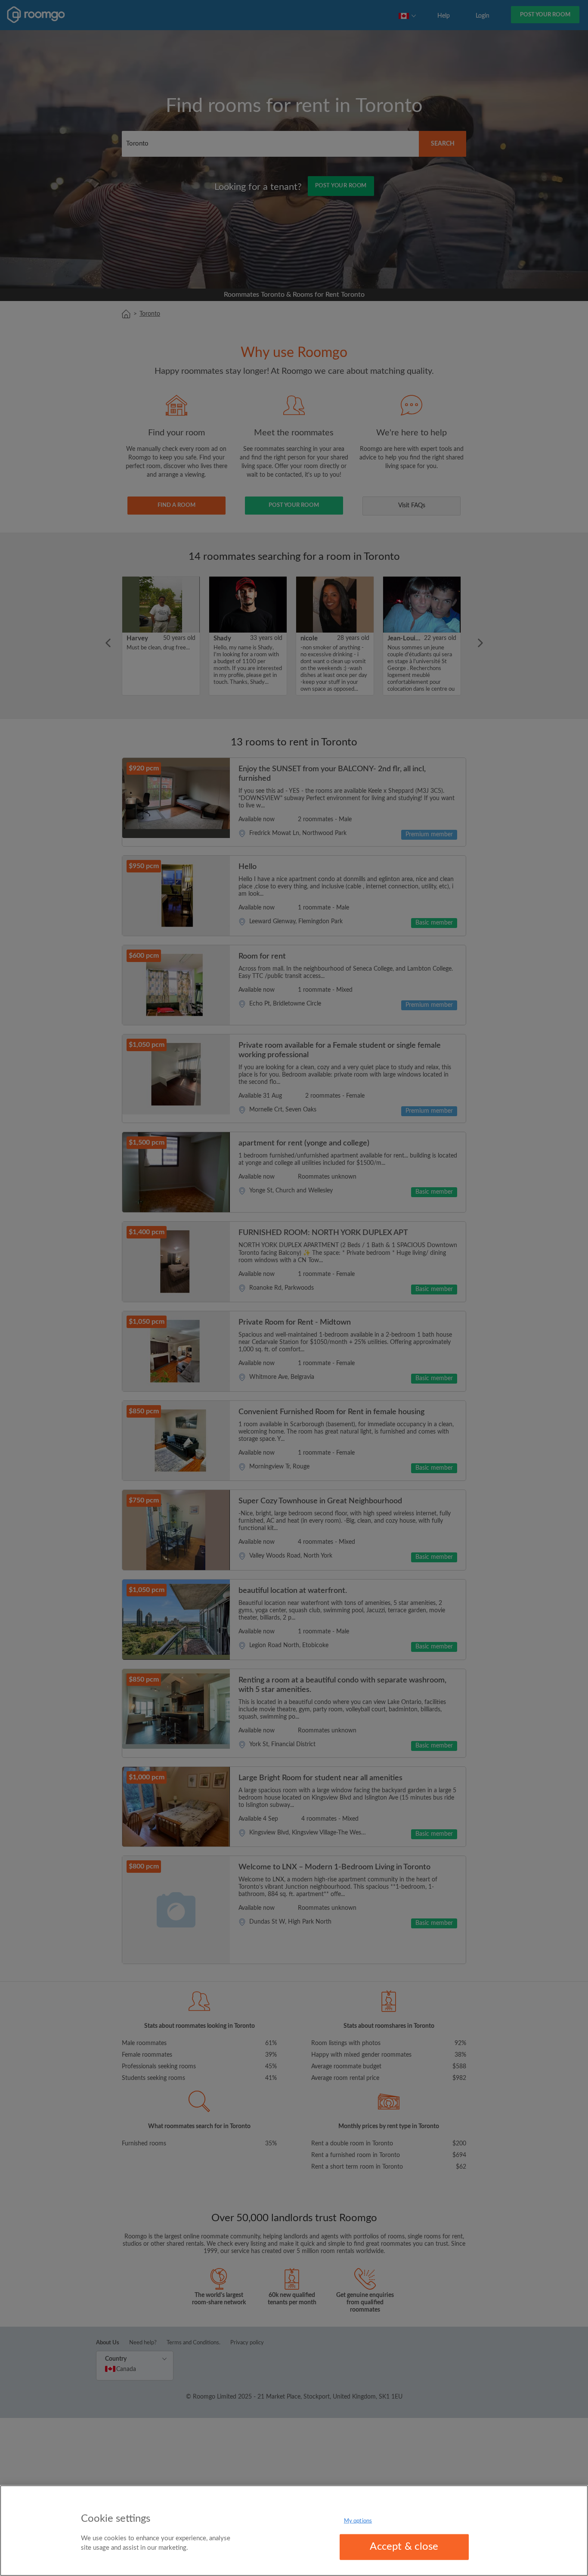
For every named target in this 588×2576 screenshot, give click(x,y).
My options (358, 2521)
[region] (294, 2531)
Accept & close (404, 2547)
